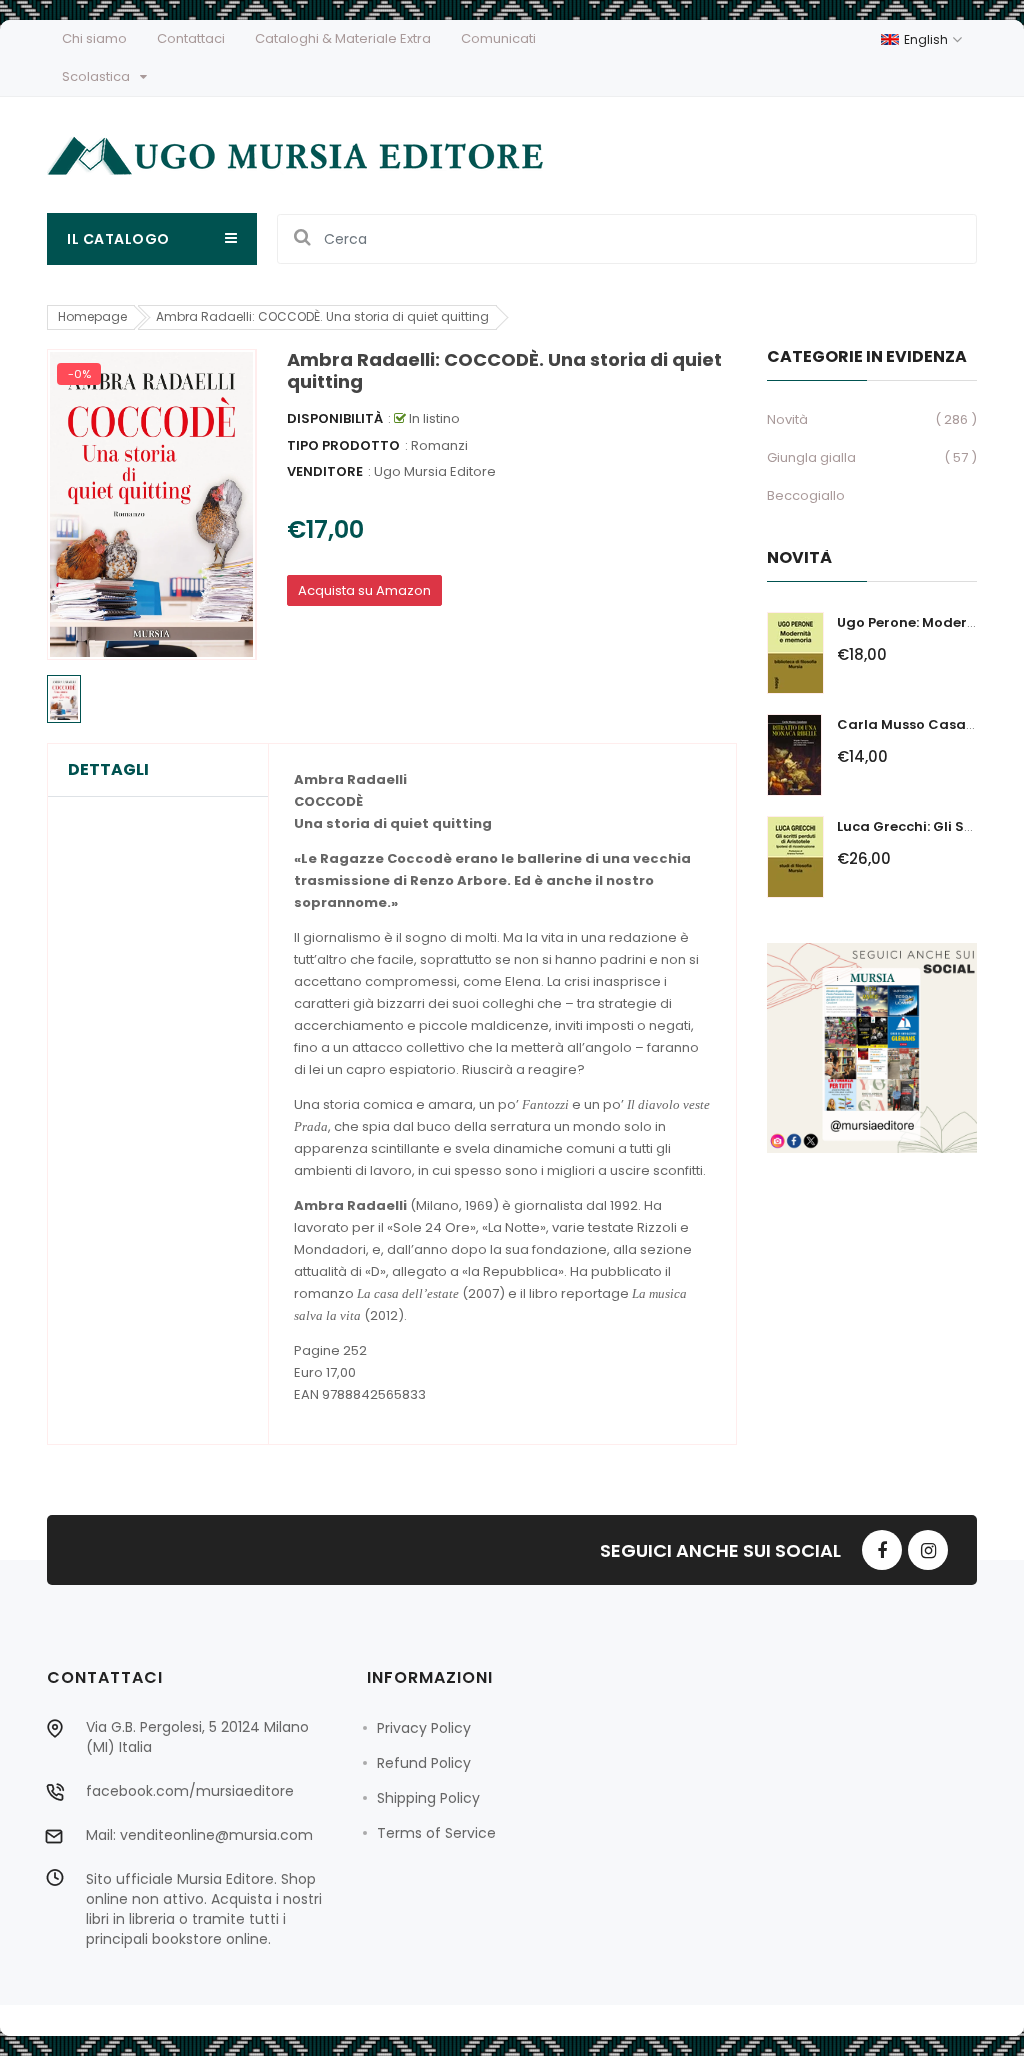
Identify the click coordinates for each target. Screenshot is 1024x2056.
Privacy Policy (424, 1728)
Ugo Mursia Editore (435, 471)
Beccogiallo (806, 495)
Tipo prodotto (343, 445)
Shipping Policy (428, 1798)
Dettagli (108, 770)
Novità (787, 419)
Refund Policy (424, 1763)
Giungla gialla (811, 457)
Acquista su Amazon (364, 590)
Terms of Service (436, 1833)
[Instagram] (928, 1550)
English (927, 39)
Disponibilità (335, 418)
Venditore (325, 471)
